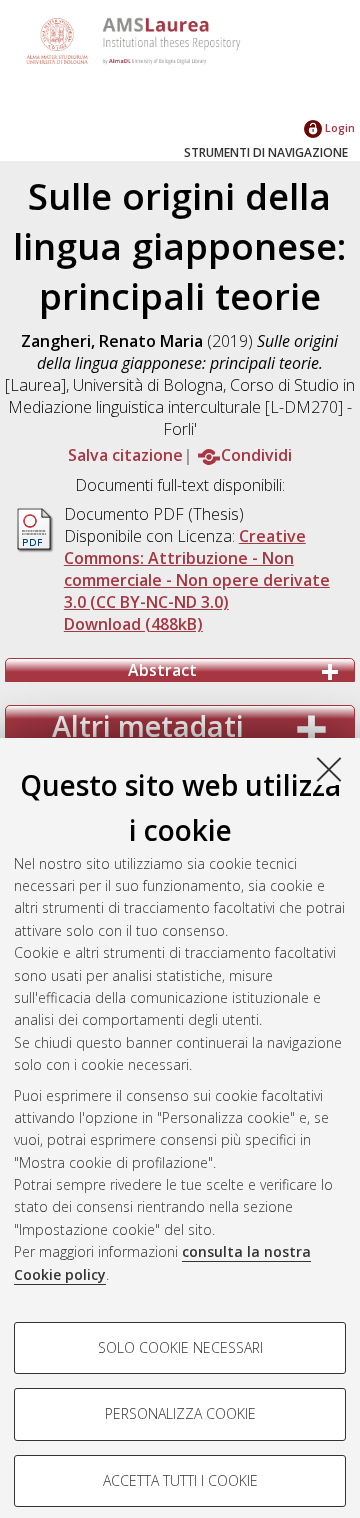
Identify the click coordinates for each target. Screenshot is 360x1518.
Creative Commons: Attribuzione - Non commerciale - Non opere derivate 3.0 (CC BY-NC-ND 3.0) (197, 569)
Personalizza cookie (180, 1413)
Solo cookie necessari (180, 1347)
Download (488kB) (133, 624)
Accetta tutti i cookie (180, 1480)
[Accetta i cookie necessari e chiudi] (329, 769)
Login (338, 127)
